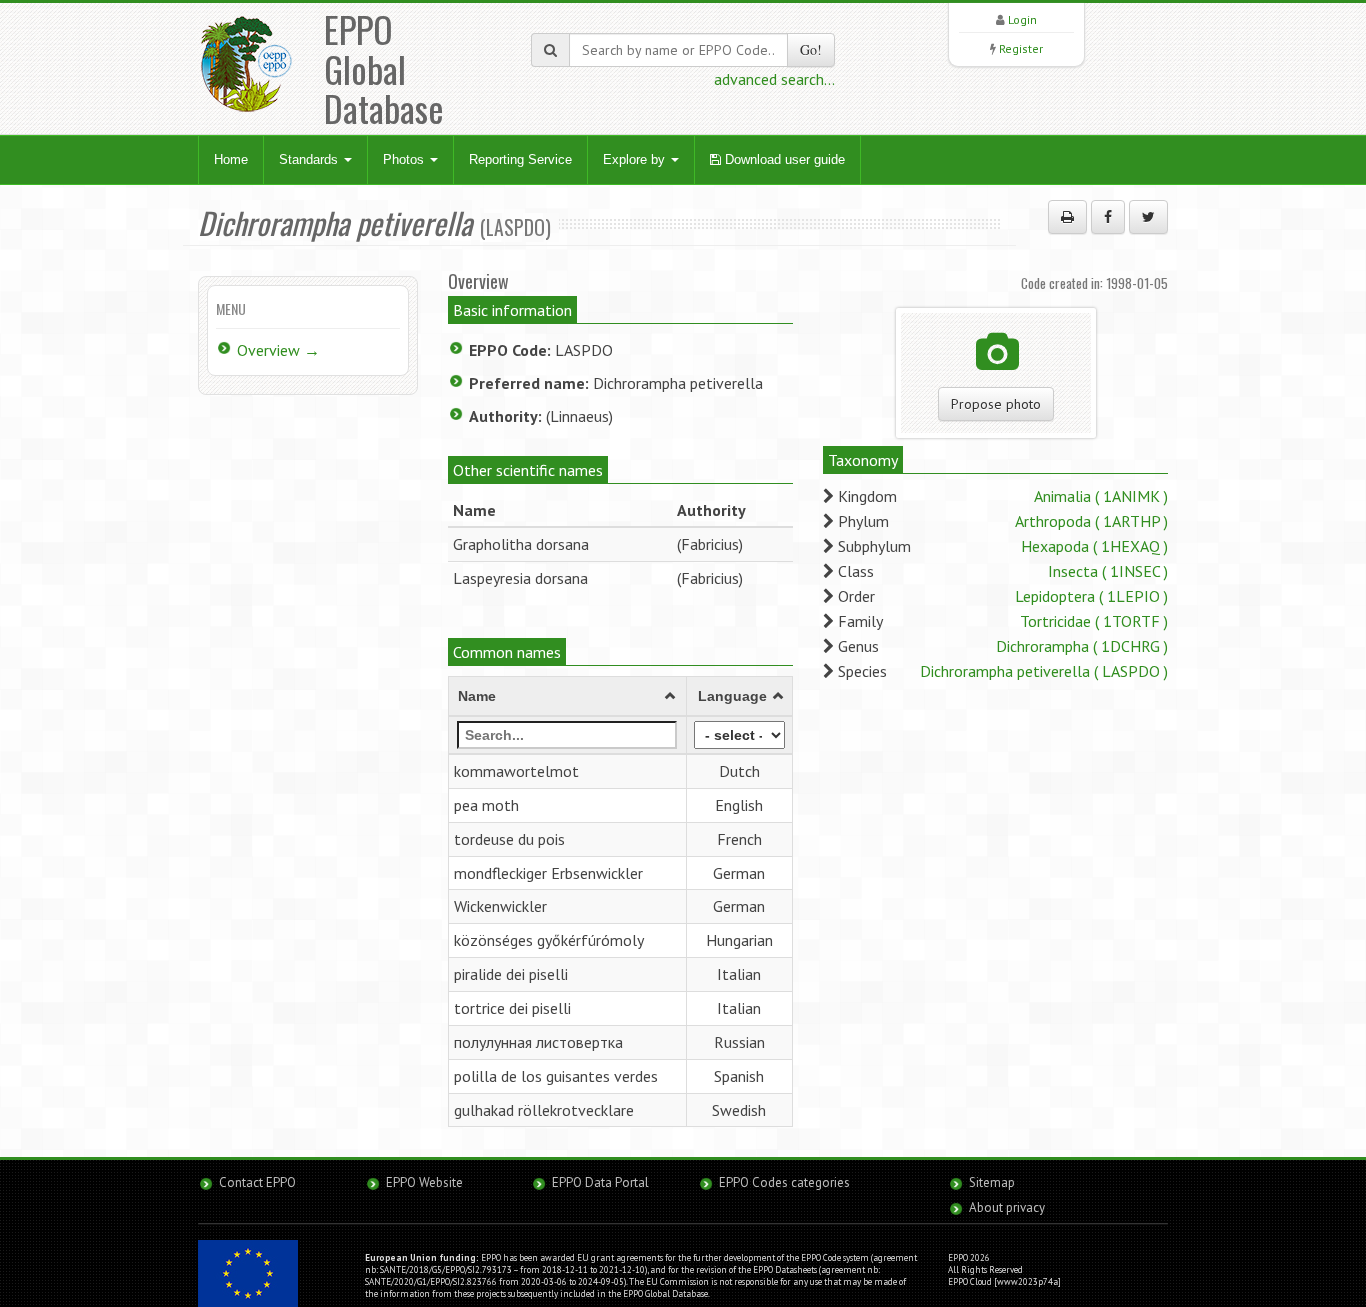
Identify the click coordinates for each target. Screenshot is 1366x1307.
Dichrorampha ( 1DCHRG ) (1082, 646)
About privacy (1007, 1207)
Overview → (278, 350)
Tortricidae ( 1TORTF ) (1094, 621)
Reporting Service (520, 159)
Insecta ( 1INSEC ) (1108, 571)
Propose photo (996, 404)
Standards (310, 159)
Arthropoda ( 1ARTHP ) (1091, 521)
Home (231, 159)
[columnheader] (568, 697)
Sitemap (992, 1182)
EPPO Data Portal (600, 1182)
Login (1022, 19)
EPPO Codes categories (784, 1182)
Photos (405, 159)
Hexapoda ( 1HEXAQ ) (1094, 546)
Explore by (636, 159)
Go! (811, 49)
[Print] (1067, 217)
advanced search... (774, 79)
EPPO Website (424, 1182)
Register (1021, 48)
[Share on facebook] (1108, 217)
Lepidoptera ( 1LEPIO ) (1091, 596)
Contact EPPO (257, 1182)
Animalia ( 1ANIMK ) (1101, 496)
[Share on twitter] (1148, 217)
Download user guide (783, 159)
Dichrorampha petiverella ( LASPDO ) (1044, 671)
